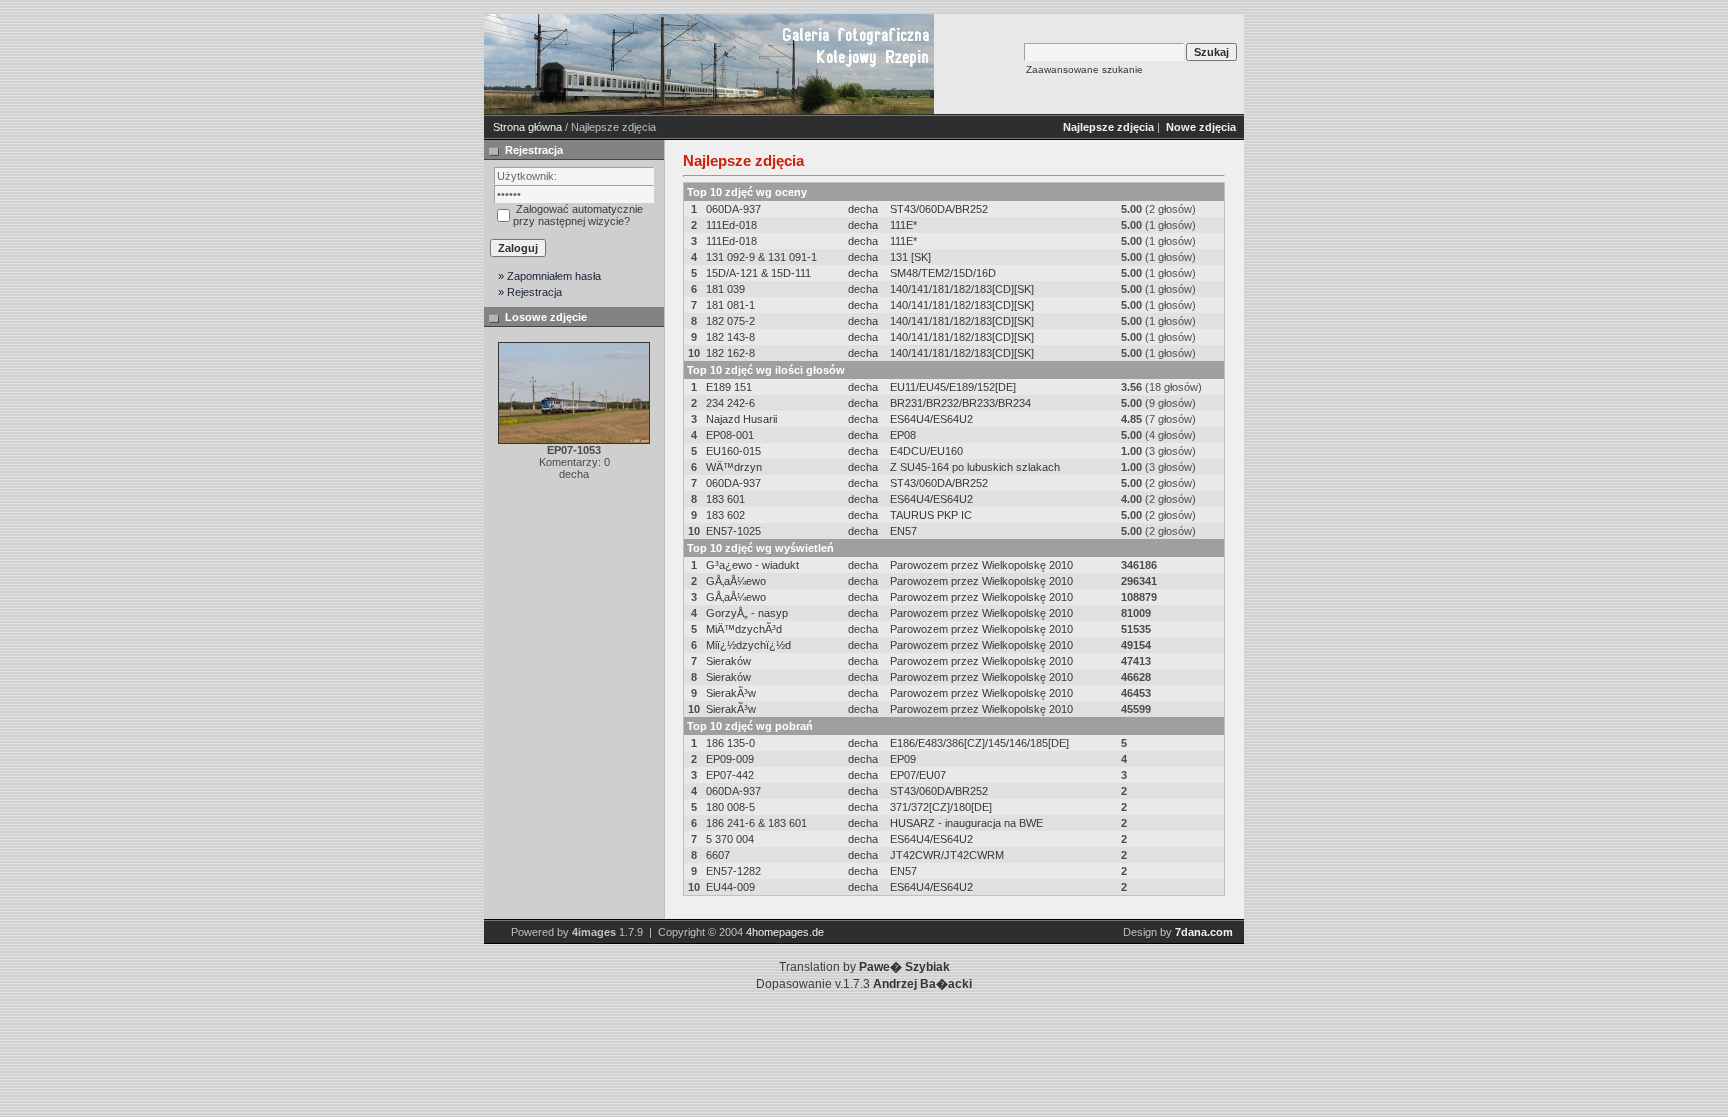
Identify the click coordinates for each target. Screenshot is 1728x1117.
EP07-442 (730, 775)
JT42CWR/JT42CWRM (947, 855)
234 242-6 (730, 403)
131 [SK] (910, 257)
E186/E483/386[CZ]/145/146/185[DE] (979, 743)
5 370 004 (730, 839)
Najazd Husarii (741, 419)
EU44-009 (730, 887)
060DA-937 (733, 209)
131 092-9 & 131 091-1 (761, 257)
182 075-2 (730, 321)
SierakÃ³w (731, 693)
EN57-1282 (733, 871)
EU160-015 (733, 451)
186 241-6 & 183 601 (756, 823)
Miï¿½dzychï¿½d (748, 645)
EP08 (903, 435)
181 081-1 (730, 305)
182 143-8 (730, 337)
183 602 (725, 515)
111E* (903, 225)
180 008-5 (730, 807)
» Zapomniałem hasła (549, 276)
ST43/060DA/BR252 (939, 209)
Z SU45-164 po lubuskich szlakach (975, 467)
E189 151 (729, 387)
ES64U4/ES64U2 (931, 419)
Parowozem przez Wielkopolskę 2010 (981, 565)
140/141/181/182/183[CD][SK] (962, 289)
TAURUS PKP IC (931, 515)
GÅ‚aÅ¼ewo (736, 581)
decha (863, 209)
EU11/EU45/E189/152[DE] (953, 387)
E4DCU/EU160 (926, 451)
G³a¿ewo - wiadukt (752, 565)
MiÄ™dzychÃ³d (744, 629)
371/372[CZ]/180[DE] (941, 807)
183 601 (725, 499)
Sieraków (728, 661)
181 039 (725, 289)
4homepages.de (785, 932)
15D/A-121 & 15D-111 (758, 273)
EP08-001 (730, 435)
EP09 (903, 759)
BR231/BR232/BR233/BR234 (960, 403)
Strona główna (527, 127)
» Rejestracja (530, 292)
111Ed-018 (731, 225)
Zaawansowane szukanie (1084, 69)
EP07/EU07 (918, 775)
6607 (718, 855)
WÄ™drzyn (734, 467)
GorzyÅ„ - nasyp (747, 613)
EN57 (903, 531)
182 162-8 (730, 353)
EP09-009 (730, 759)
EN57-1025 (733, 531)
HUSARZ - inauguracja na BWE (966, 823)
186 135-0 (730, 743)
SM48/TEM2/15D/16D (943, 273)
